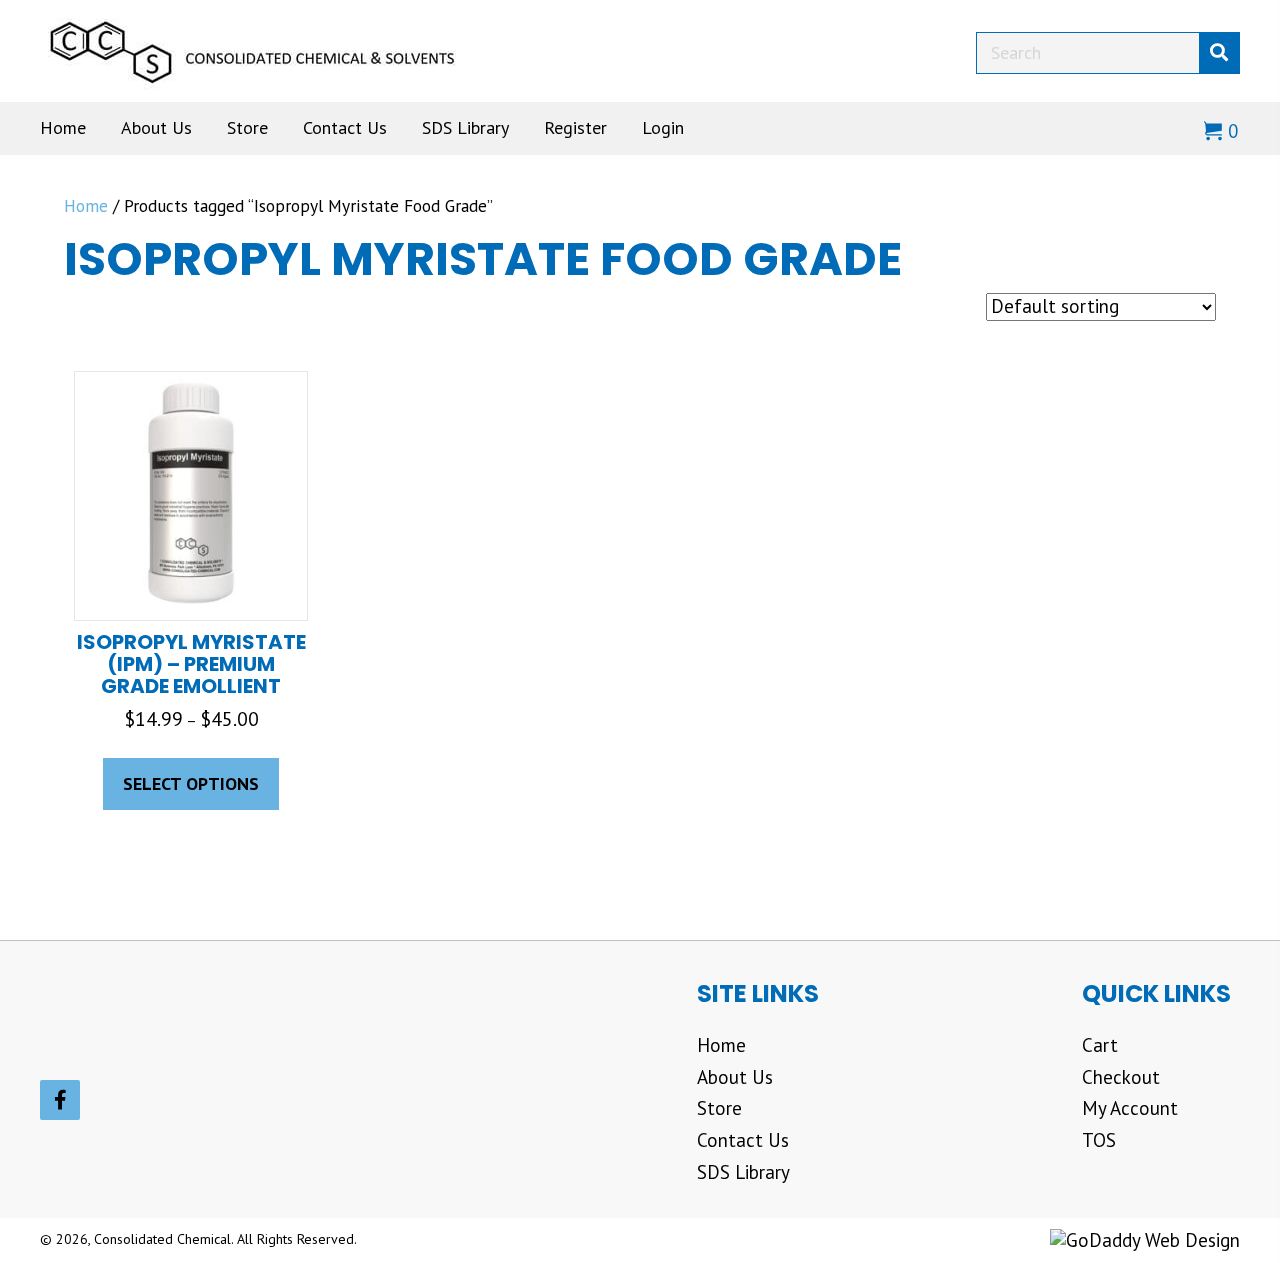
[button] (60, 1100)
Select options (191, 783)
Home (86, 205)
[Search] (1219, 53)
